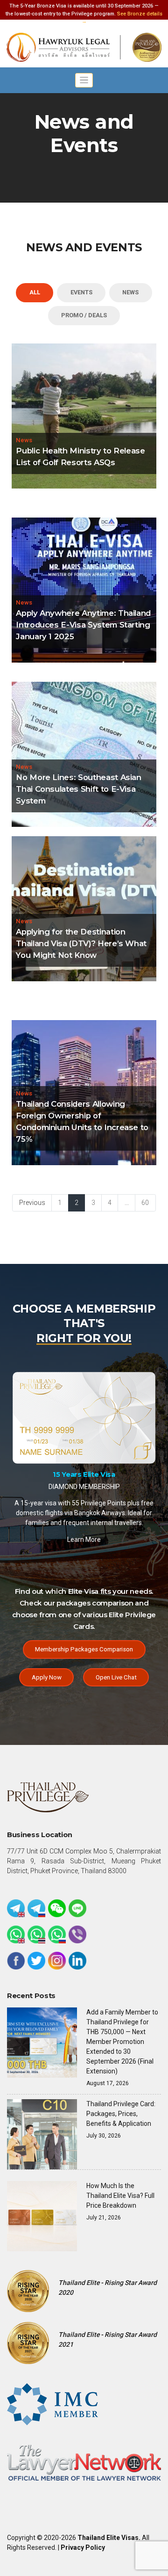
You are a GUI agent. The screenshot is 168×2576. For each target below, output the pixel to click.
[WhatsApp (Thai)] (36, 1934)
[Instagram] (57, 1961)
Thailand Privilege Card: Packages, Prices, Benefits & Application (121, 2114)
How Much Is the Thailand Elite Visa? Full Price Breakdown (120, 2196)
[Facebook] (16, 1961)
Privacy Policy (83, 2547)
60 (145, 1203)
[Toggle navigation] (84, 80)
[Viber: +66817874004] (77, 1934)
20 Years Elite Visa (84, 1453)
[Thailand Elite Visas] (84, 47)
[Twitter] (36, 1961)
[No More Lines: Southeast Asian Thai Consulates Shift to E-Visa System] (84, 753)
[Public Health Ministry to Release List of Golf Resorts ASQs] (84, 415)
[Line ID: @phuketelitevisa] (77, 1908)
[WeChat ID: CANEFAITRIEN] (57, 1908)
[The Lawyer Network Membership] (84, 2462)
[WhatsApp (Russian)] (57, 1934)
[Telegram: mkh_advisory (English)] (16, 1908)
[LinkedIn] (77, 1961)
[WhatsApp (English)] (16, 1934)
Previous (32, 1203)
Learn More (84, 1528)
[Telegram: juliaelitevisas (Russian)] (36, 1908)
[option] (84, 1457)
